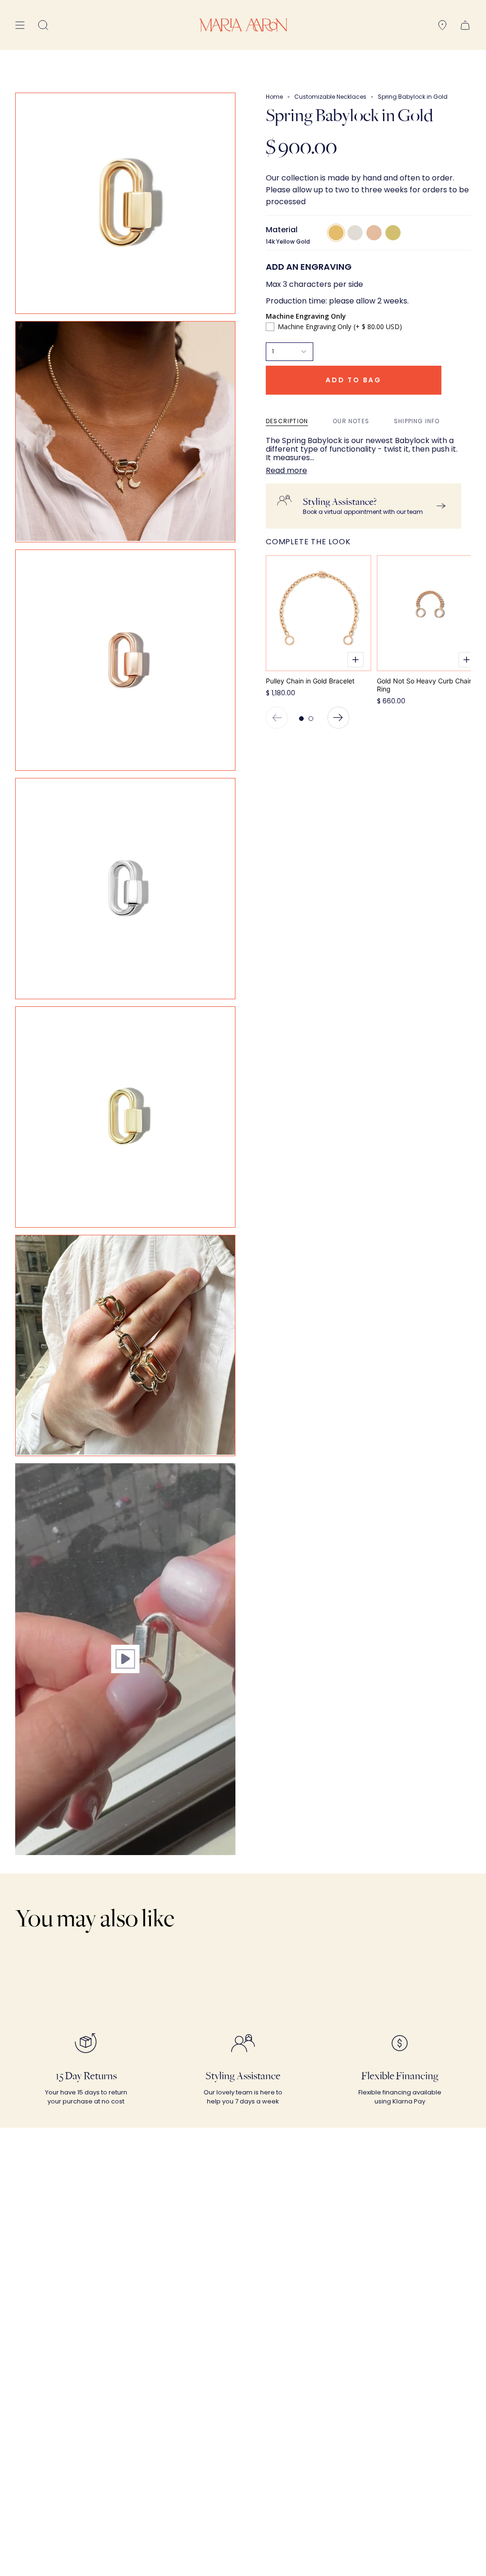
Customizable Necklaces (330, 97)
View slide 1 (301, 719)
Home (274, 97)
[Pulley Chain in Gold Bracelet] (318, 613)
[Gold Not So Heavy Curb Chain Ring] (430, 613)
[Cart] (465, 25)
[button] (43, 25)
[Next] (338, 718)
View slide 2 (311, 719)
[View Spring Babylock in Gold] (125, 1659)
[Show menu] (20, 25)
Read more (286, 471)
